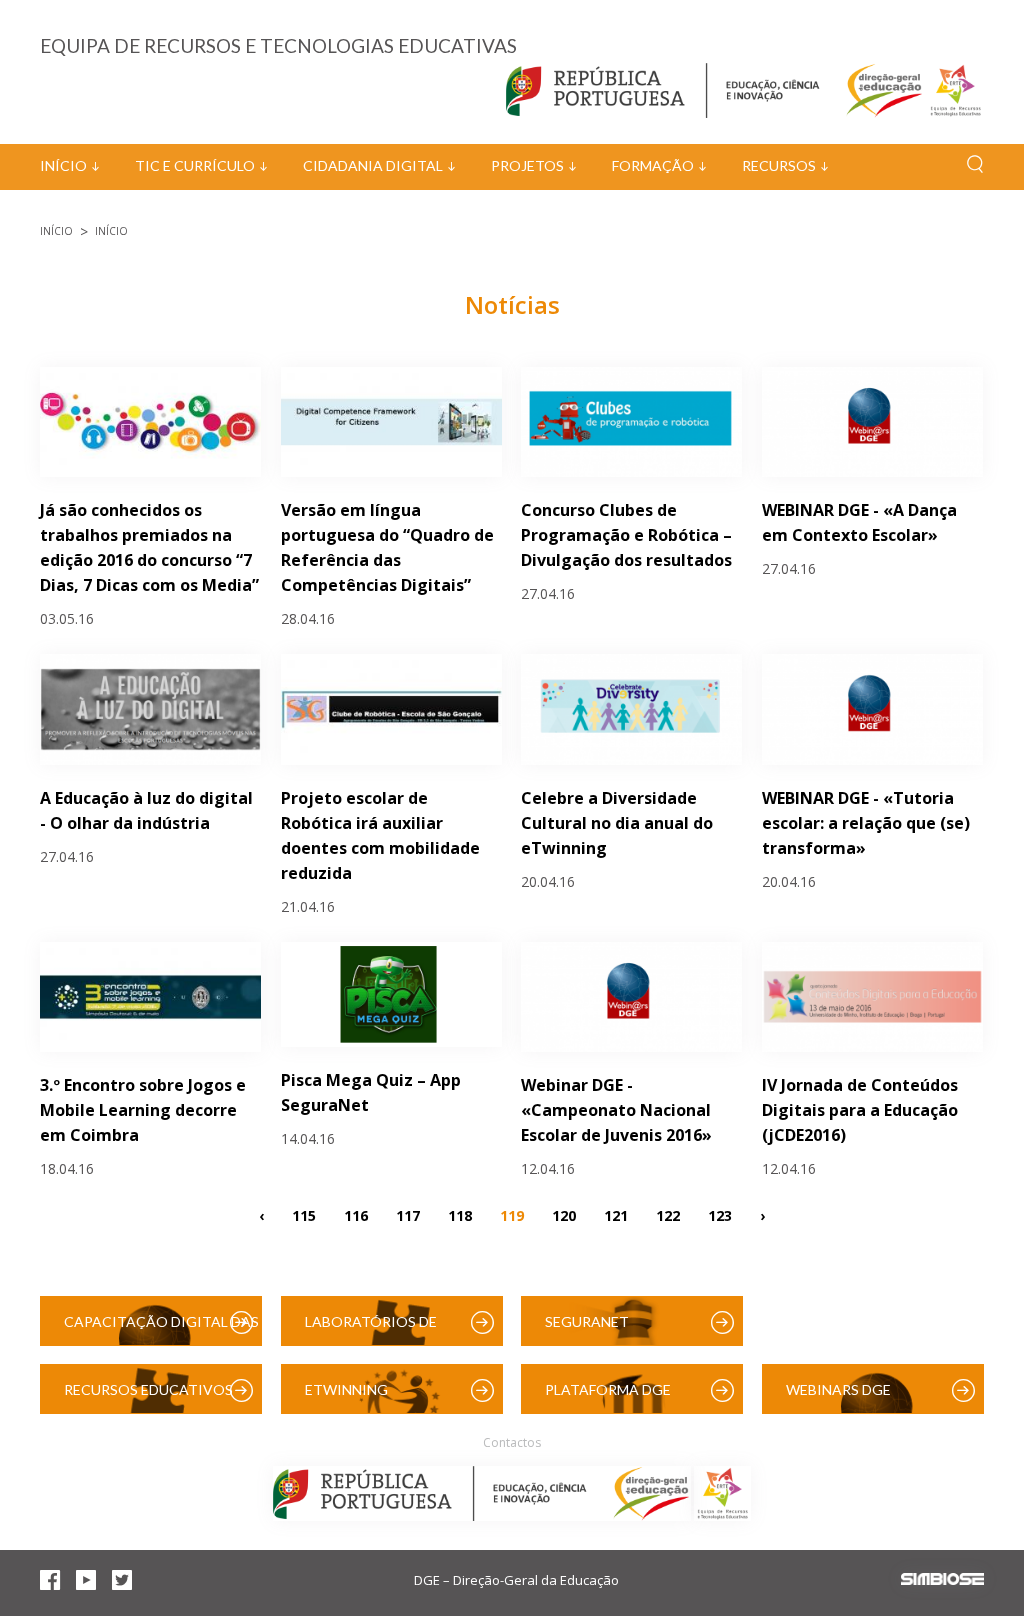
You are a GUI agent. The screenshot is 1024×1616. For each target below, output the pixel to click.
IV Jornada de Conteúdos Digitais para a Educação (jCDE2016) (860, 1110)
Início (63, 165)
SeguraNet (587, 1321)
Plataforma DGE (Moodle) (608, 1397)
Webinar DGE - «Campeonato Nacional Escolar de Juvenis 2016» (616, 1110)
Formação (653, 165)
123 (720, 1214)
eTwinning (346, 1389)
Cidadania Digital (373, 165)
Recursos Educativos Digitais (148, 1397)
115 (304, 1214)
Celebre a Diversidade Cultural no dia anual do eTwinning (617, 823)
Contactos (512, 1442)
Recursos (779, 165)
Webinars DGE (838, 1389)
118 (460, 1214)
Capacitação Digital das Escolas (161, 1329)
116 (356, 1214)
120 (564, 1214)
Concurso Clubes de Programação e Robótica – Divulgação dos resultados (626, 535)
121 (616, 1214)
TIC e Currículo (195, 165)
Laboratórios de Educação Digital (375, 1329)
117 (408, 1214)
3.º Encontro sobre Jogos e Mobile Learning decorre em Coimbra (143, 1110)
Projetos (527, 165)
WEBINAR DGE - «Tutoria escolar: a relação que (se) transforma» (866, 823)
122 (668, 1214)
